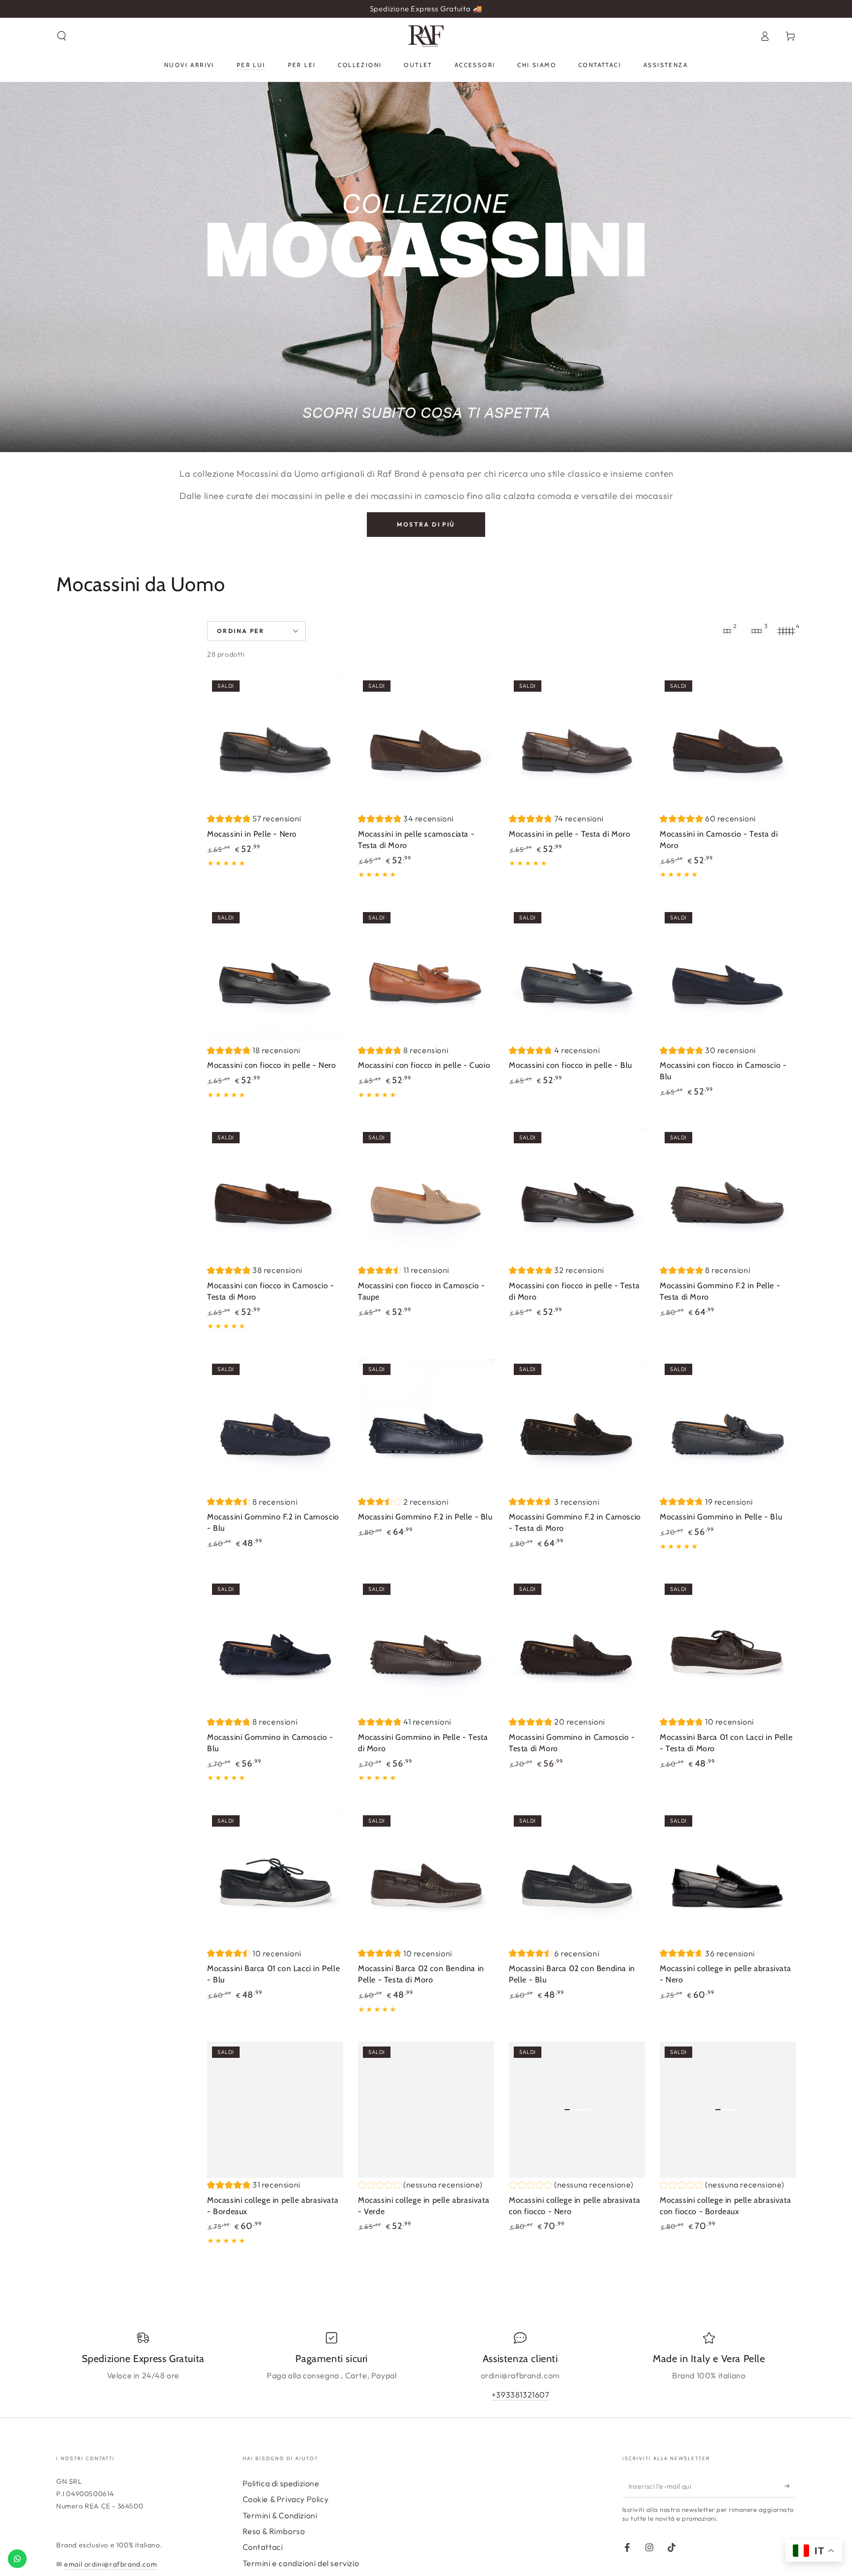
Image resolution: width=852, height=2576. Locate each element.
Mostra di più (426, 524)
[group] (254, 820)
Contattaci (263, 2547)
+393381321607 (520, 2395)
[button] (62, 36)
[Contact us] (17, 2559)
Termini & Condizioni (280, 2515)
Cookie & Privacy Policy (286, 2499)
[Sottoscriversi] (790, 2486)
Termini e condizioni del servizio (301, 2563)
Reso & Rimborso (274, 2531)
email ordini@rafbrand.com (110, 2564)
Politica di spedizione (281, 2483)
